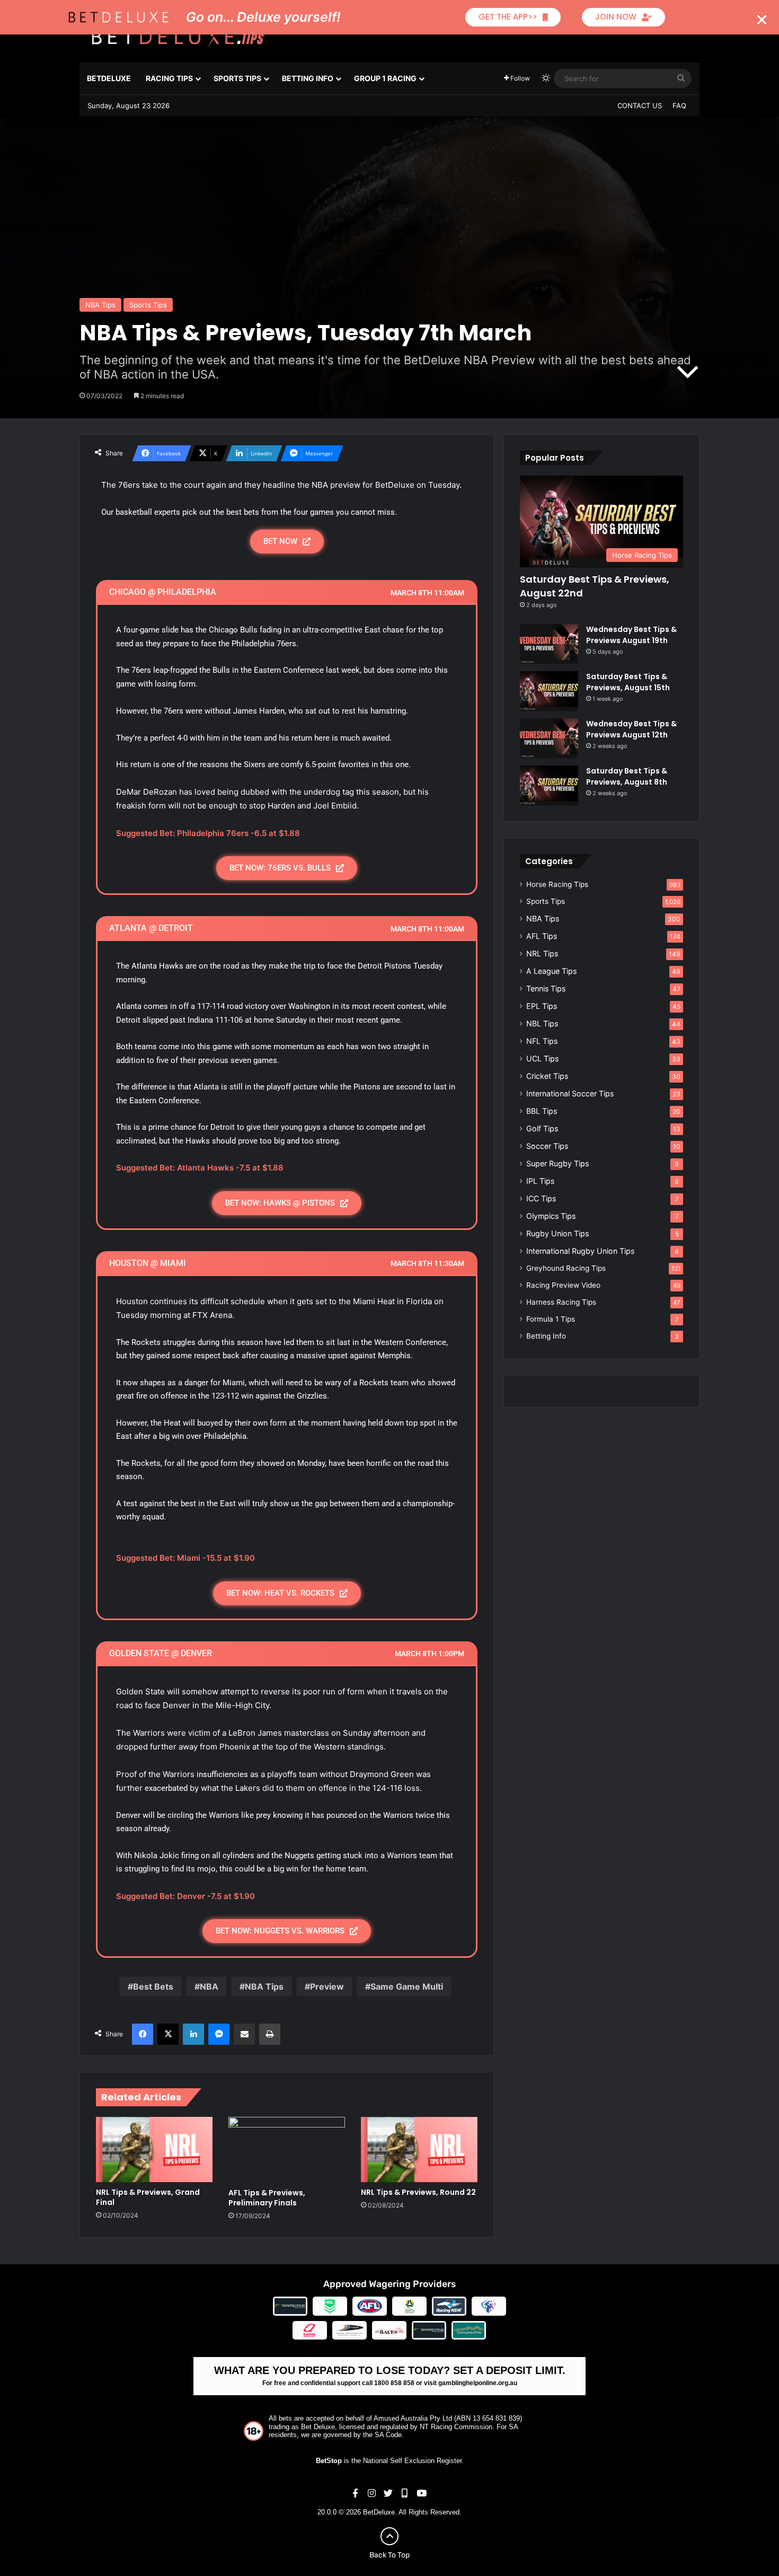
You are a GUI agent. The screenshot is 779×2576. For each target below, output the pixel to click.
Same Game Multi (407, 1986)
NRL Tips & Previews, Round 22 (418, 2192)
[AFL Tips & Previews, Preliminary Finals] (287, 2150)
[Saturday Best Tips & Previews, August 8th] (549, 785)
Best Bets (153, 1986)
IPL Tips (540, 1181)
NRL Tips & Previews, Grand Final (148, 2197)
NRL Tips (542, 953)
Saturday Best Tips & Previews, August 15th (628, 682)
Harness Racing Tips (561, 1302)
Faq (679, 105)
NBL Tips (542, 1023)
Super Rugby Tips (557, 1163)
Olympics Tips (551, 1216)
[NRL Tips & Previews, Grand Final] (154, 2150)
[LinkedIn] (193, 2034)
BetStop (329, 2461)
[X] (168, 2034)
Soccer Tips (547, 1146)
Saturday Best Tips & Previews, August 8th (627, 776)
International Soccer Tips (570, 1093)
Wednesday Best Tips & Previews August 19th (631, 635)
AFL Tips (542, 936)
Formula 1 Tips (551, 1319)
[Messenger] (219, 2034)
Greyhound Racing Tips (566, 1268)
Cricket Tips (547, 1076)
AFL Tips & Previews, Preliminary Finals (267, 2198)
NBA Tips (100, 305)
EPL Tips (542, 1006)
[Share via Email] (244, 2034)
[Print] (270, 2034)
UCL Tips (542, 1058)
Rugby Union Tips (557, 1233)
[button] (762, 20)
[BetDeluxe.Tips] (178, 37)
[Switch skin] (546, 78)
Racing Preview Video (563, 1285)
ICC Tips (541, 1198)
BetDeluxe (109, 78)
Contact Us (640, 105)
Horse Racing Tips (557, 884)
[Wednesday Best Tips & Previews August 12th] (549, 738)
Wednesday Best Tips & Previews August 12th (631, 729)
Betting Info (308, 78)
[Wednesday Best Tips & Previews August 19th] (549, 644)
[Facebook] (143, 2034)
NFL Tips (542, 1041)
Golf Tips (542, 1128)
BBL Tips (542, 1111)
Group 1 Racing (385, 78)
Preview (327, 1986)
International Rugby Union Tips (580, 1251)
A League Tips (551, 971)
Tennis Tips (546, 988)
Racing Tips (169, 78)
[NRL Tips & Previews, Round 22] (419, 2150)
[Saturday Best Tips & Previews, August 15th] (549, 691)
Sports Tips (237, 78)
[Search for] (681, 78)
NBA (209, 1986)
